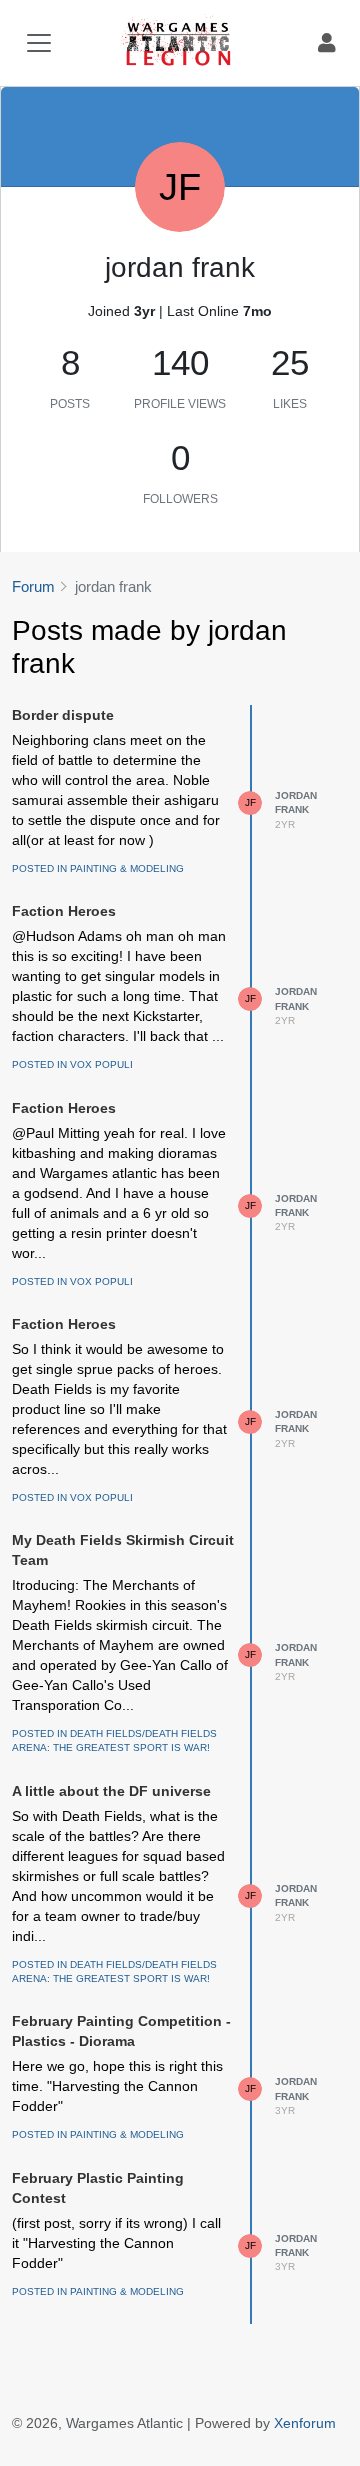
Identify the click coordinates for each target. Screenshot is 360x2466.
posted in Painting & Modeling (98, 868)
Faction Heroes (64, 911)
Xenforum (305, 2423)
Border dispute (63, 715)
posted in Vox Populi (72, 1064)
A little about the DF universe (111, 1791)
